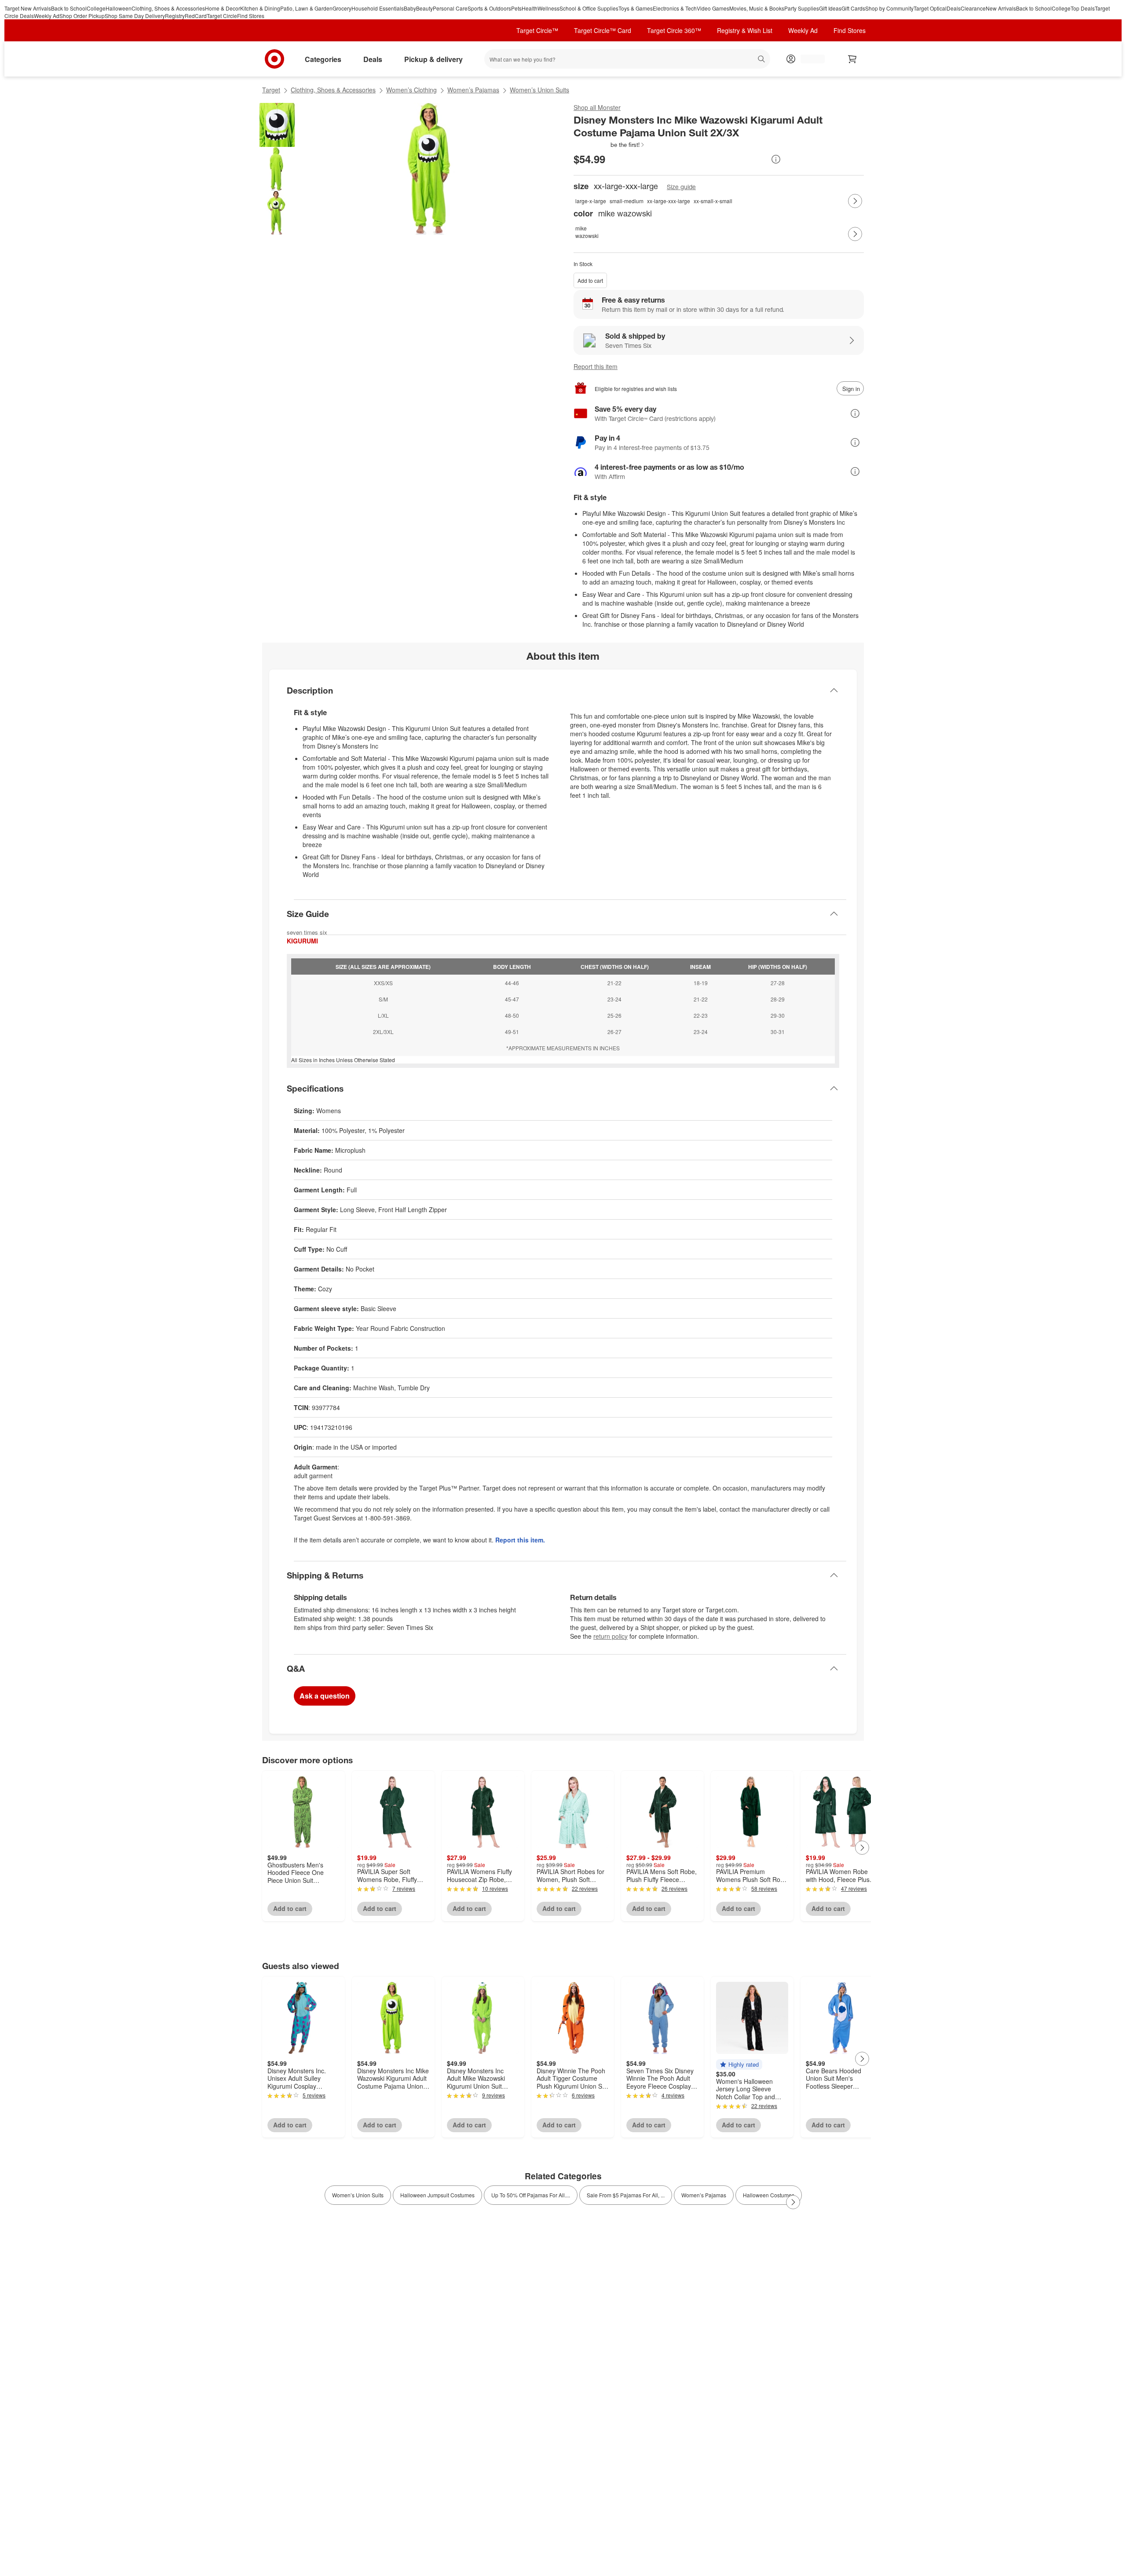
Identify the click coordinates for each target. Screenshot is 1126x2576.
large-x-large (591, 201)
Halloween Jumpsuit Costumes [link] (437, 2195)
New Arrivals (1001, 8)
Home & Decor (223, 8)
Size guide (681, 187)
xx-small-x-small (713, 201)
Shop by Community (889, 8)
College (96, 8)
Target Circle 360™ (674, 30)
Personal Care (450, 8)
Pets (516, 8)
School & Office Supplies (589, 8)
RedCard (196, 16)
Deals (954, 8)
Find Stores (251, 16)
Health (530, 8)
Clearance (973, 8)
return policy (611, 1636)
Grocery (342, 8)
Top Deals (1083, 8)
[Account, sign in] (808, 59)
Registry (175, 16)
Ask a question (325, 1696)
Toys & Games (636, 8)
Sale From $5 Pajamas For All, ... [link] (626, 2195)
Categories (323, 59)
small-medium (627, 201)
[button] (609, 145)
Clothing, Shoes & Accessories (168, 8)
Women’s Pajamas (473, 90)
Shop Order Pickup (82, 16)
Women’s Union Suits (539, 90)
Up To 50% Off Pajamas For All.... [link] (531, 2195)
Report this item (596, 366)
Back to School (69, 8)
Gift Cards (853, 8)
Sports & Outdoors (489, 8)
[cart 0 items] (852, 59)
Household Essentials (378, 8)
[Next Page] (855, 201)
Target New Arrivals (28, 8)
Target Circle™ (537, 30)
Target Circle (222, 16)
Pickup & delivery (433, 59)
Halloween (119, 8)
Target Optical (930, 8)
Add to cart (590, 280)
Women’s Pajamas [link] (704, 2195)
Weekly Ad (47, 16)
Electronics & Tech (675, 8)
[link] (609, 145)
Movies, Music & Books (757, 8)
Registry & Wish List (745, 30)
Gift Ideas (830, 8)
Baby (410, 8)
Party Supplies (802, 8)
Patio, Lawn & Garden (306, 8)
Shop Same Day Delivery (135, 16)
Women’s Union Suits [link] (358, 2195)
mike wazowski (585, 232)
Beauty (424, 8)
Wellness (548, 8)
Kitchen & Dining (260, 8)
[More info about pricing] (776, 159)
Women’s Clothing (411, 90)
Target (271, 90)
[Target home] (274, 59)
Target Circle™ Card (603, 30)
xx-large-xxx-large (669, 201)
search (762, 60)
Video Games (713, 8)
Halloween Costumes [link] (769, 2195)
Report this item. (520, 1540)
